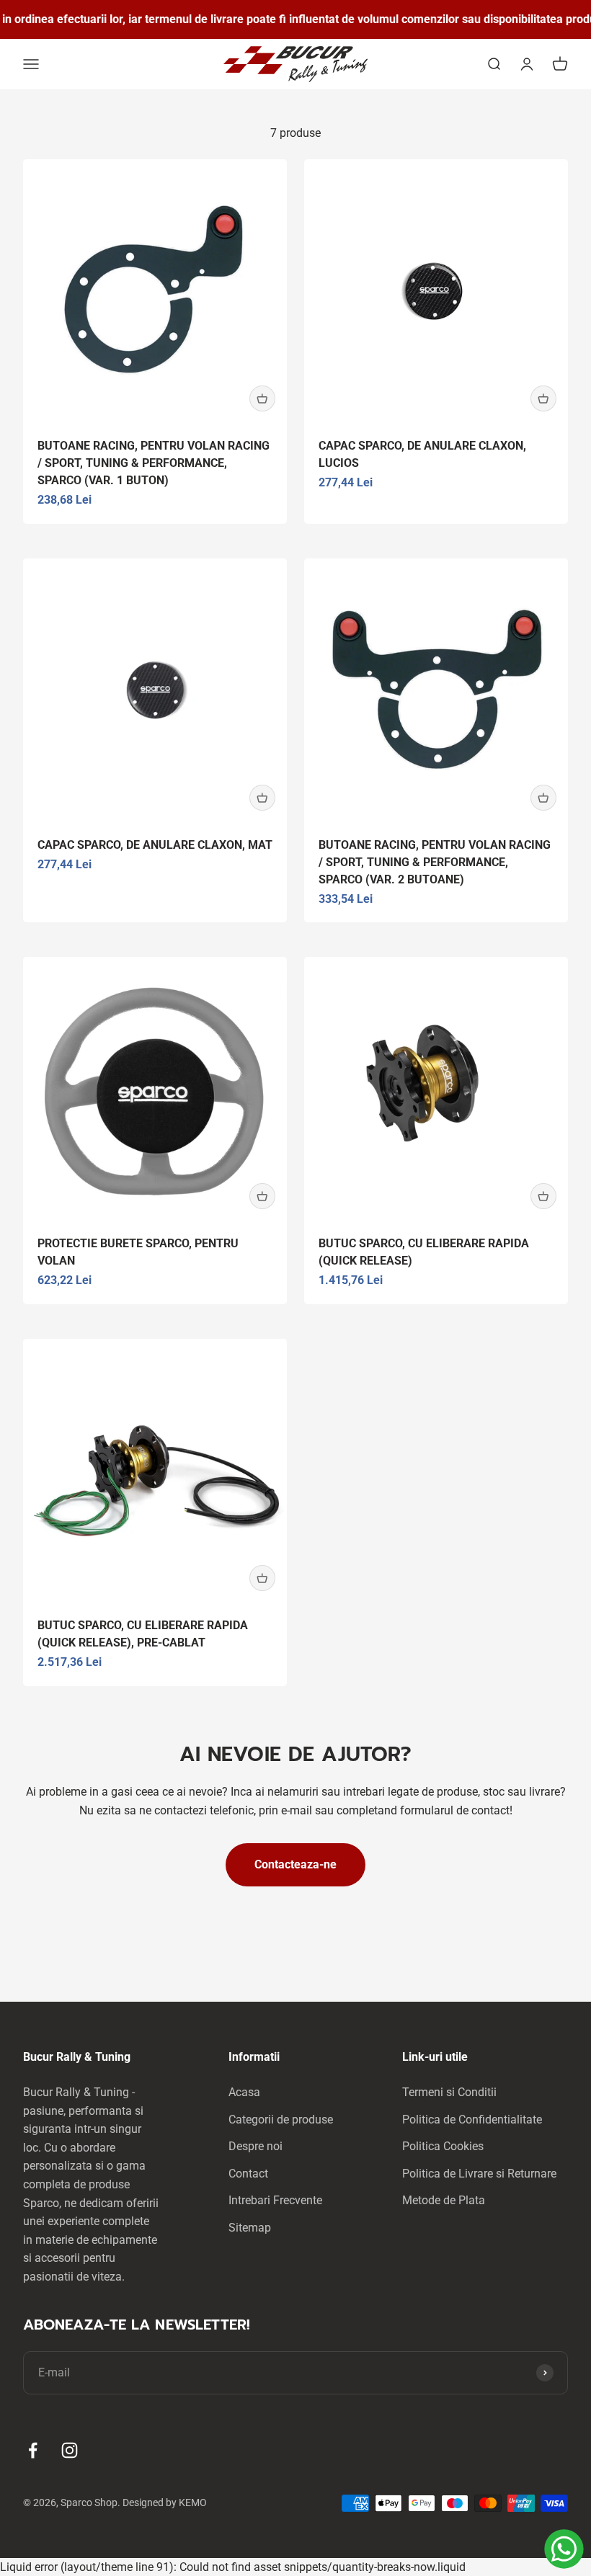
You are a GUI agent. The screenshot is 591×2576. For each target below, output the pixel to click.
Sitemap (250, 2228)
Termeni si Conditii (449, 2092)
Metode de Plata (444, 2200)
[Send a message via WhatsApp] (564, 2549)
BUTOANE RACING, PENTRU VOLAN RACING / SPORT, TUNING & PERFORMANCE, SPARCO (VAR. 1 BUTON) (154, 463)
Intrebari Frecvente (275, 2200)
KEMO (193, 2503)
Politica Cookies (443, 2146)
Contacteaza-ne (295, 1864)
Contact (248, 2174)
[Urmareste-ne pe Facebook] (33, 2450)
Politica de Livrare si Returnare (479, 2174)
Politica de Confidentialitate (472, 2120)
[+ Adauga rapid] (262, 398)
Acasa (244, 2092)
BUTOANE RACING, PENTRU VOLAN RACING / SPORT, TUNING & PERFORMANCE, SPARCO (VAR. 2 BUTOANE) (435, 862)
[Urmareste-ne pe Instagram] (70, 2450)
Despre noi (255, 2146)
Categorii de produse (281, 2120)
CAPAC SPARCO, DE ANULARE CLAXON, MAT (155, 845)
